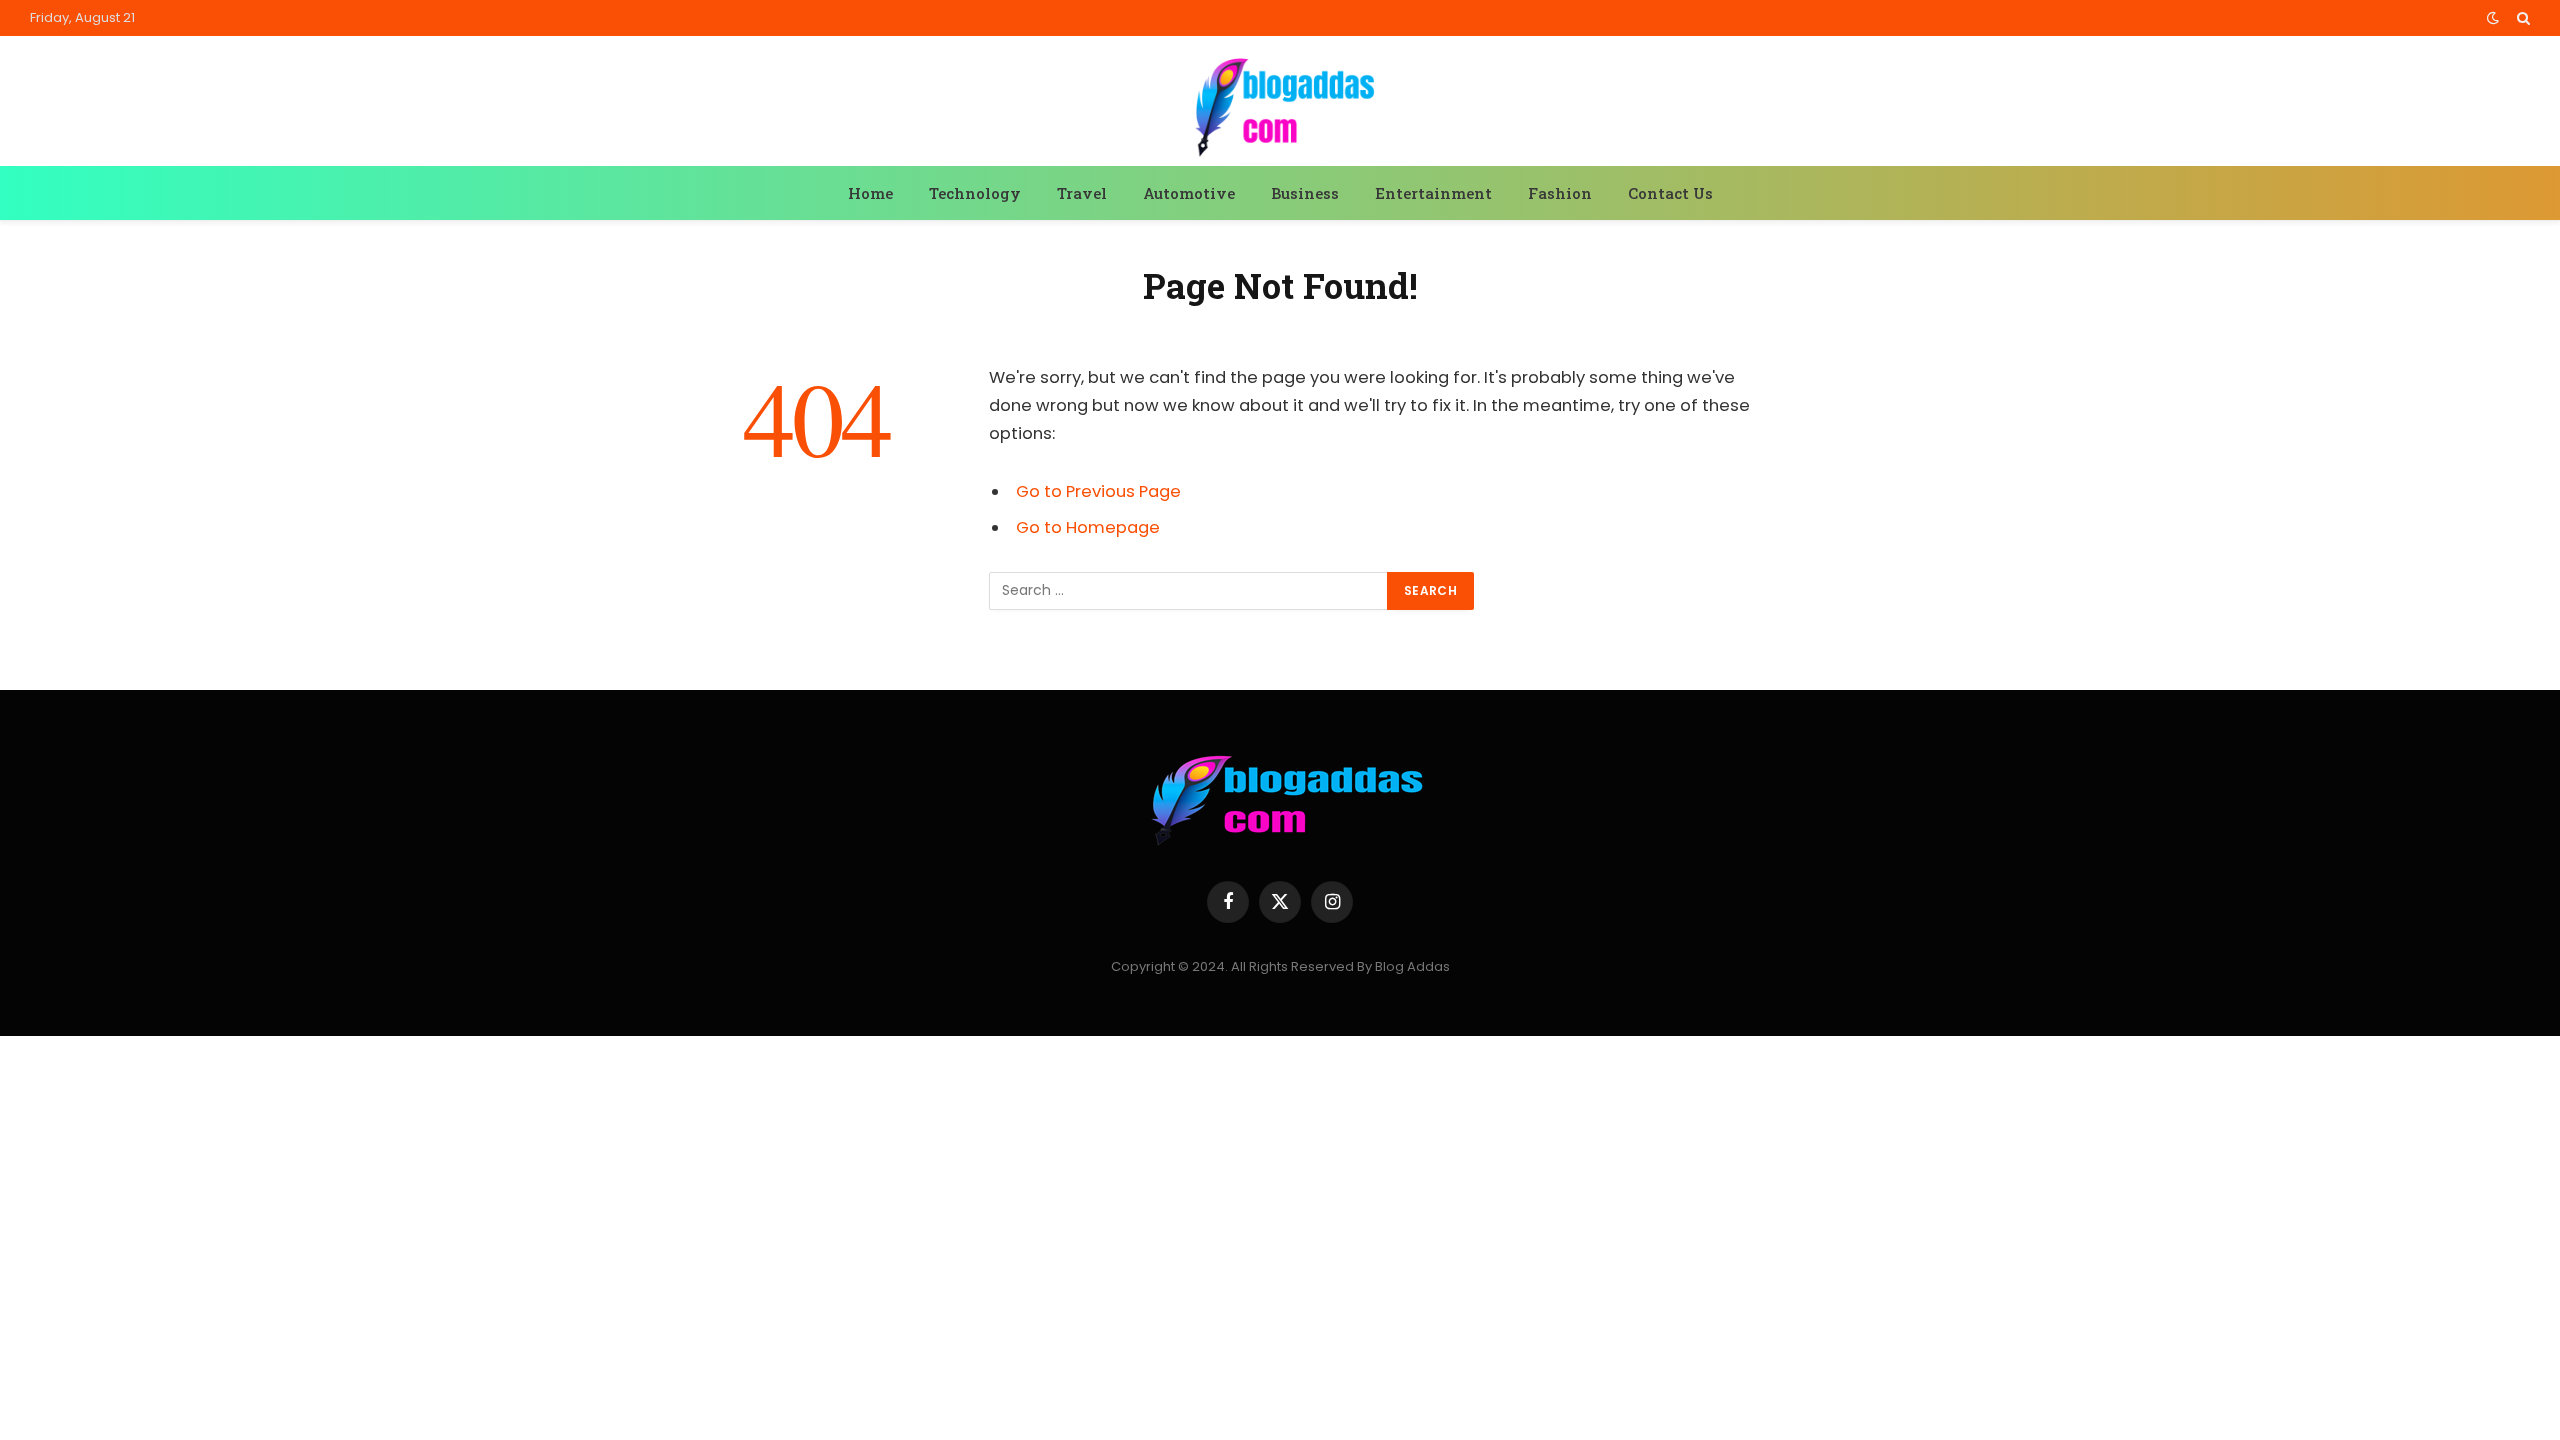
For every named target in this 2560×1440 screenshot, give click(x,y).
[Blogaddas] (1280, 104)
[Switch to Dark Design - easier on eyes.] (2493, 18)
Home (870, 193)
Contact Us (1670, 193)
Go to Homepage (1088, 527)
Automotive (1189, 193)
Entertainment (1433, 193)
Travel (1082, 193)
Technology (975, 193)
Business (1305, 193)
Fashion (1560, 193)
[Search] (2521, 18)
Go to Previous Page (1098, 491)
